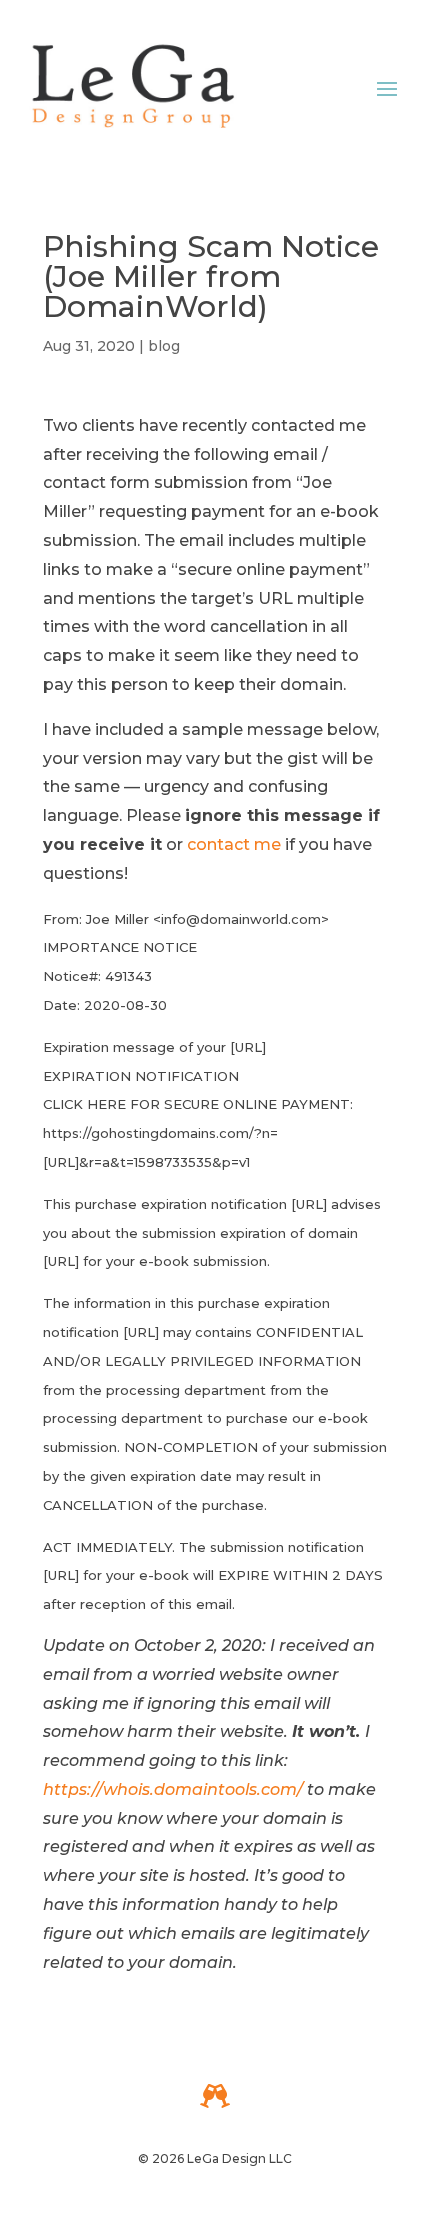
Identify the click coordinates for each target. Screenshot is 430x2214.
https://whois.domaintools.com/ (173, 1789)
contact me (234, 844)
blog (164, 346)
